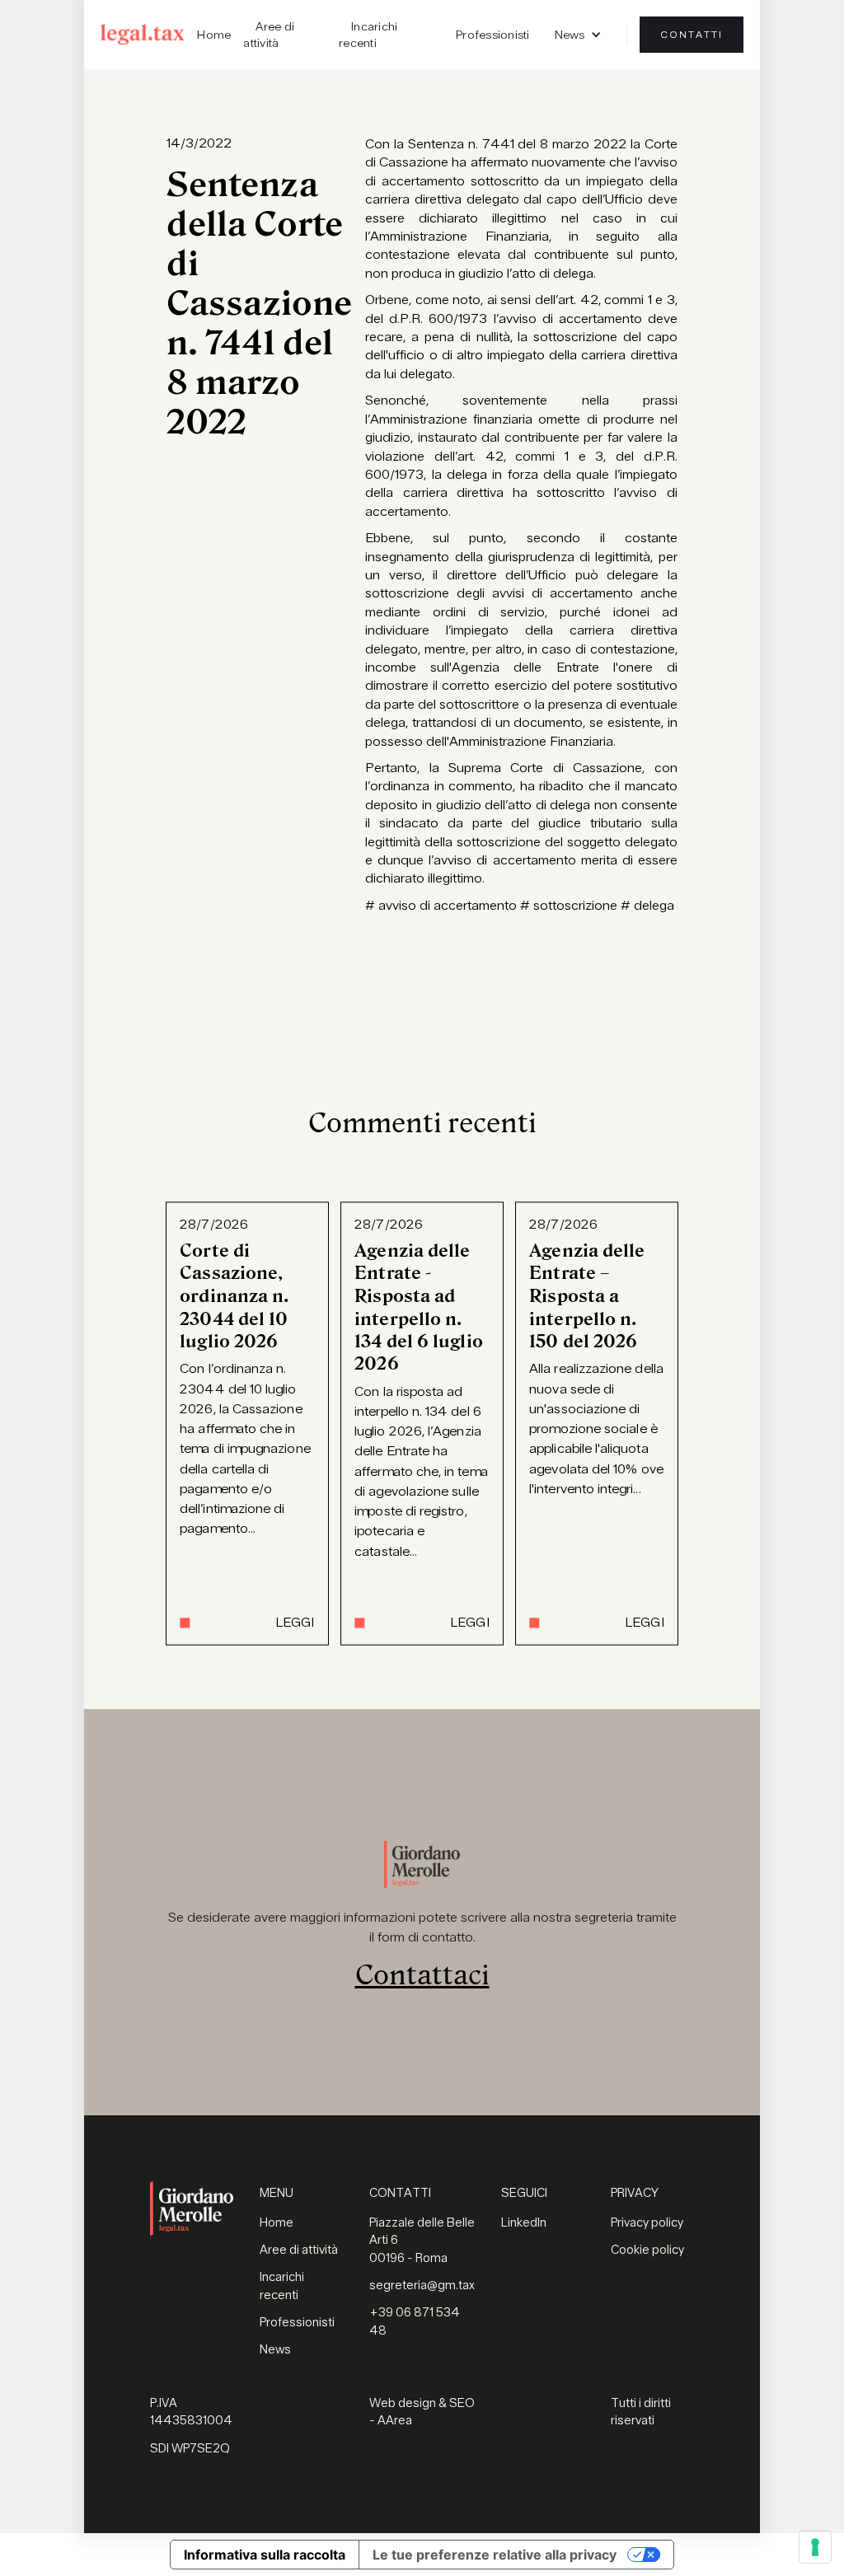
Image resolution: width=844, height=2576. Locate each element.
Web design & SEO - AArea (422, 2412)
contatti (692, 35)
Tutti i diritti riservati (641, 2412)
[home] (143, 34)
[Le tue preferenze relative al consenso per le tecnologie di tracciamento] (815, 2547)
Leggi (295, 1623)
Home (214, 35)
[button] (578, 35)
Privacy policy (647, 2223)
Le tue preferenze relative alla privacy (495, 2555)
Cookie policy (647, 2250)
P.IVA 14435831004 (191, 2412)
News (275, 2350)
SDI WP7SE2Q (190, 2449)
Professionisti (493, 35)
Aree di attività (269, 35)
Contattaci (422, 1975)
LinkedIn (524, 2223)
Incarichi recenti (368, 35)
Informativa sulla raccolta (265, 2555)
